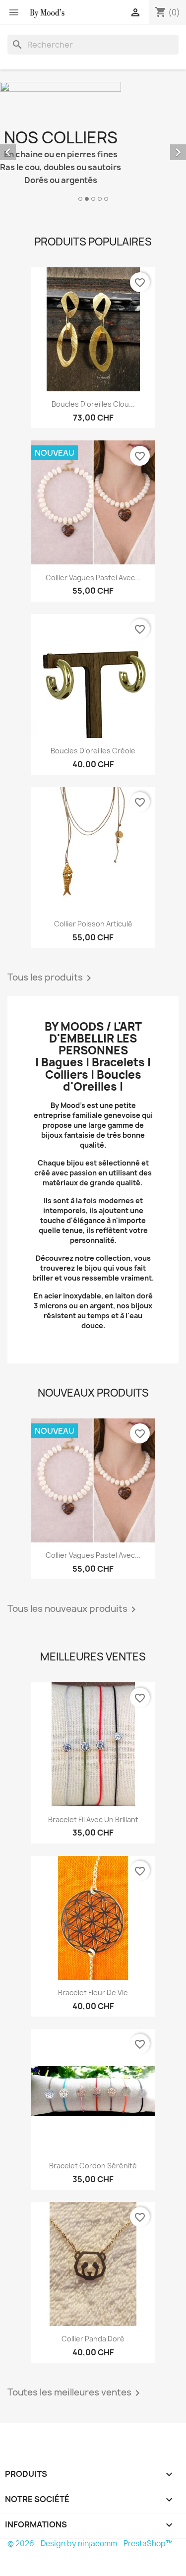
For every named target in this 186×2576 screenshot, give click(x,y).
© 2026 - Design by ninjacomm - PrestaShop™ (90, 2544)
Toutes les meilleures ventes (75, 2393)
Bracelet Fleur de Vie (93, 1993)
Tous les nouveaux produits (73, 1609)
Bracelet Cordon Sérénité (93, 2166)
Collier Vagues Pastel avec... (93, 578)
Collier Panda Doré (93, 2339)
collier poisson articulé (93, 924)
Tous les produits (51, 978)
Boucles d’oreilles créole (93, 751)
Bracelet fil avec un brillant (93, 1819)
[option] (93, 143)
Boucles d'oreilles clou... (93, 404)
